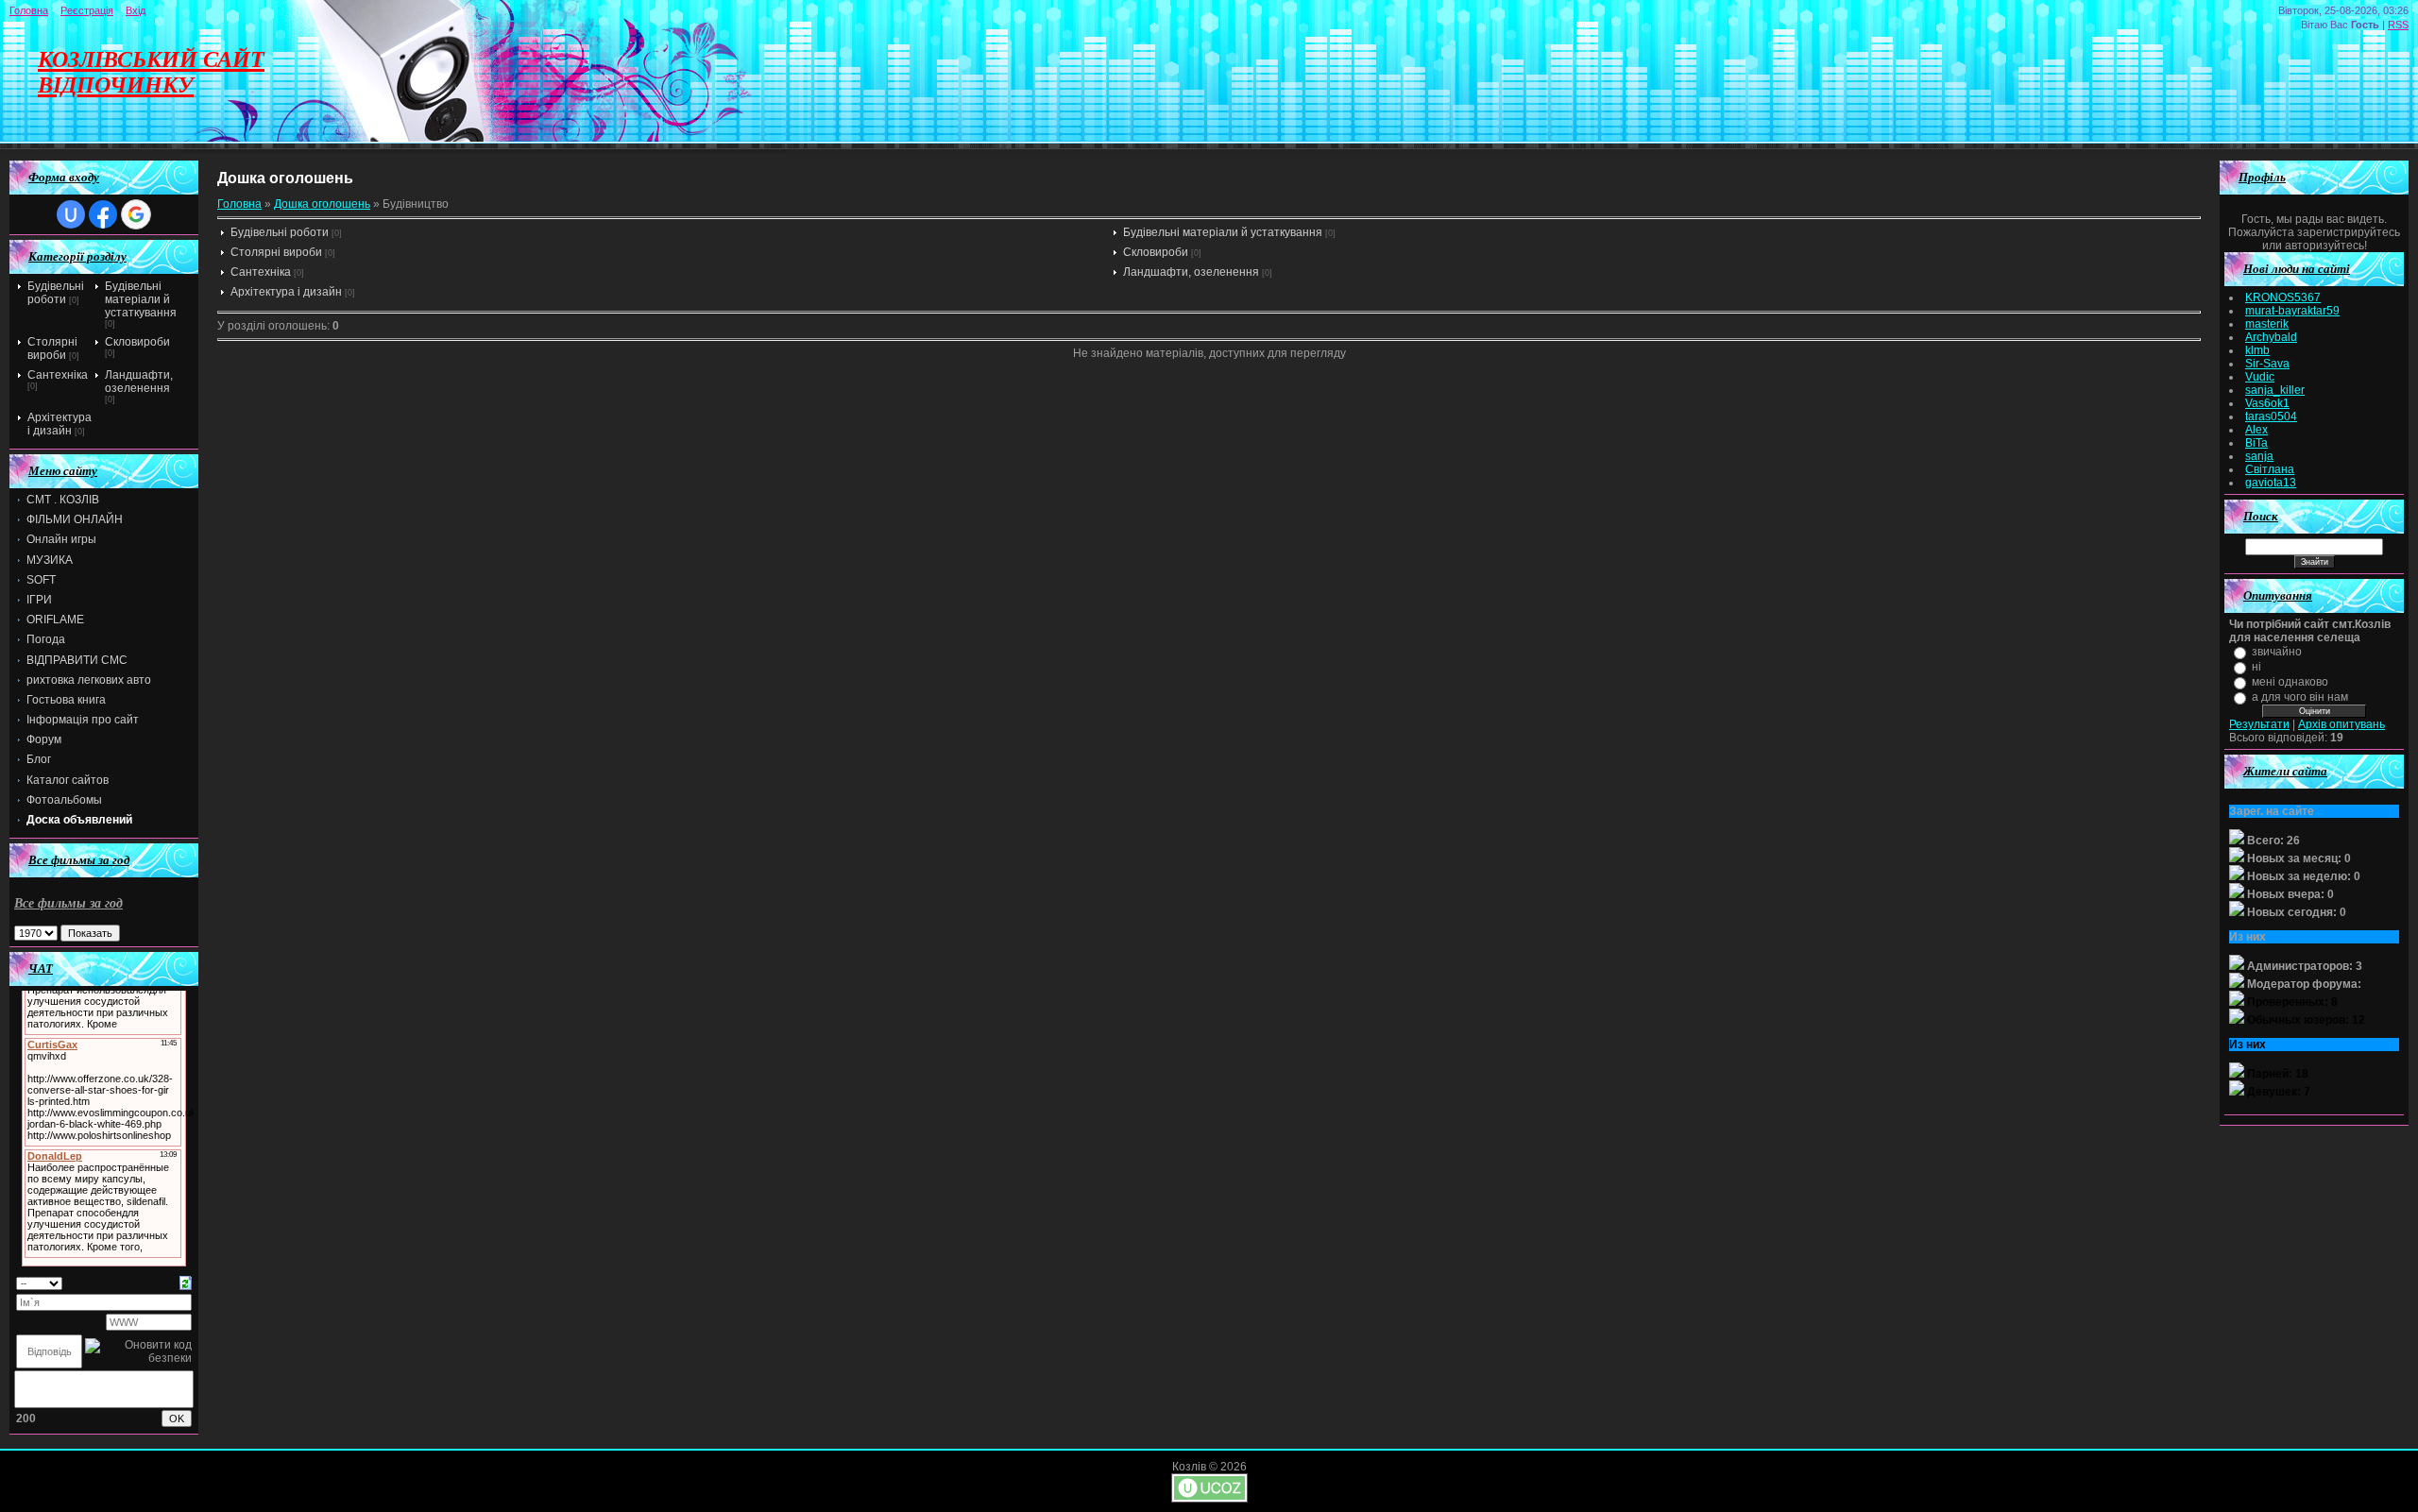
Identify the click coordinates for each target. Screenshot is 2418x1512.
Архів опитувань (2341, 724)
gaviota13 (2271, 483)
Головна (29, 10)
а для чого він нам (2300, 697)
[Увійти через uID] (71, 214)
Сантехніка (58, 375)
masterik (2267, 324)
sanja (2259, 456)
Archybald (2271, 337)
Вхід (136, 10)
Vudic (2260, 377)
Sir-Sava (2267, 364)
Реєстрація (87, 10)
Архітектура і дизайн (60, 424)
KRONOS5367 (2283, 297)
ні (2256, 667)
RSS (2398, 25)
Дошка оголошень (322, 204)
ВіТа (2256, 443)
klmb (2257, 350)
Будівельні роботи (56, 293)
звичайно (2277, 652)
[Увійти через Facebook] (103, 214)
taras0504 (2271, 416)
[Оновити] (186, 1283)
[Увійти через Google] (136, 214)
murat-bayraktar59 (2292, 311)
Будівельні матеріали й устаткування (141, 299)
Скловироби (137, 342)
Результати (2259, 724)
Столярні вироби (52, 348)
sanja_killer (2275, 390)
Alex (2256, 430)
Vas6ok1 (2267, 403)
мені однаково (2290, 682)
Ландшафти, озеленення (139, 382)
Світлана (2270, 469)
